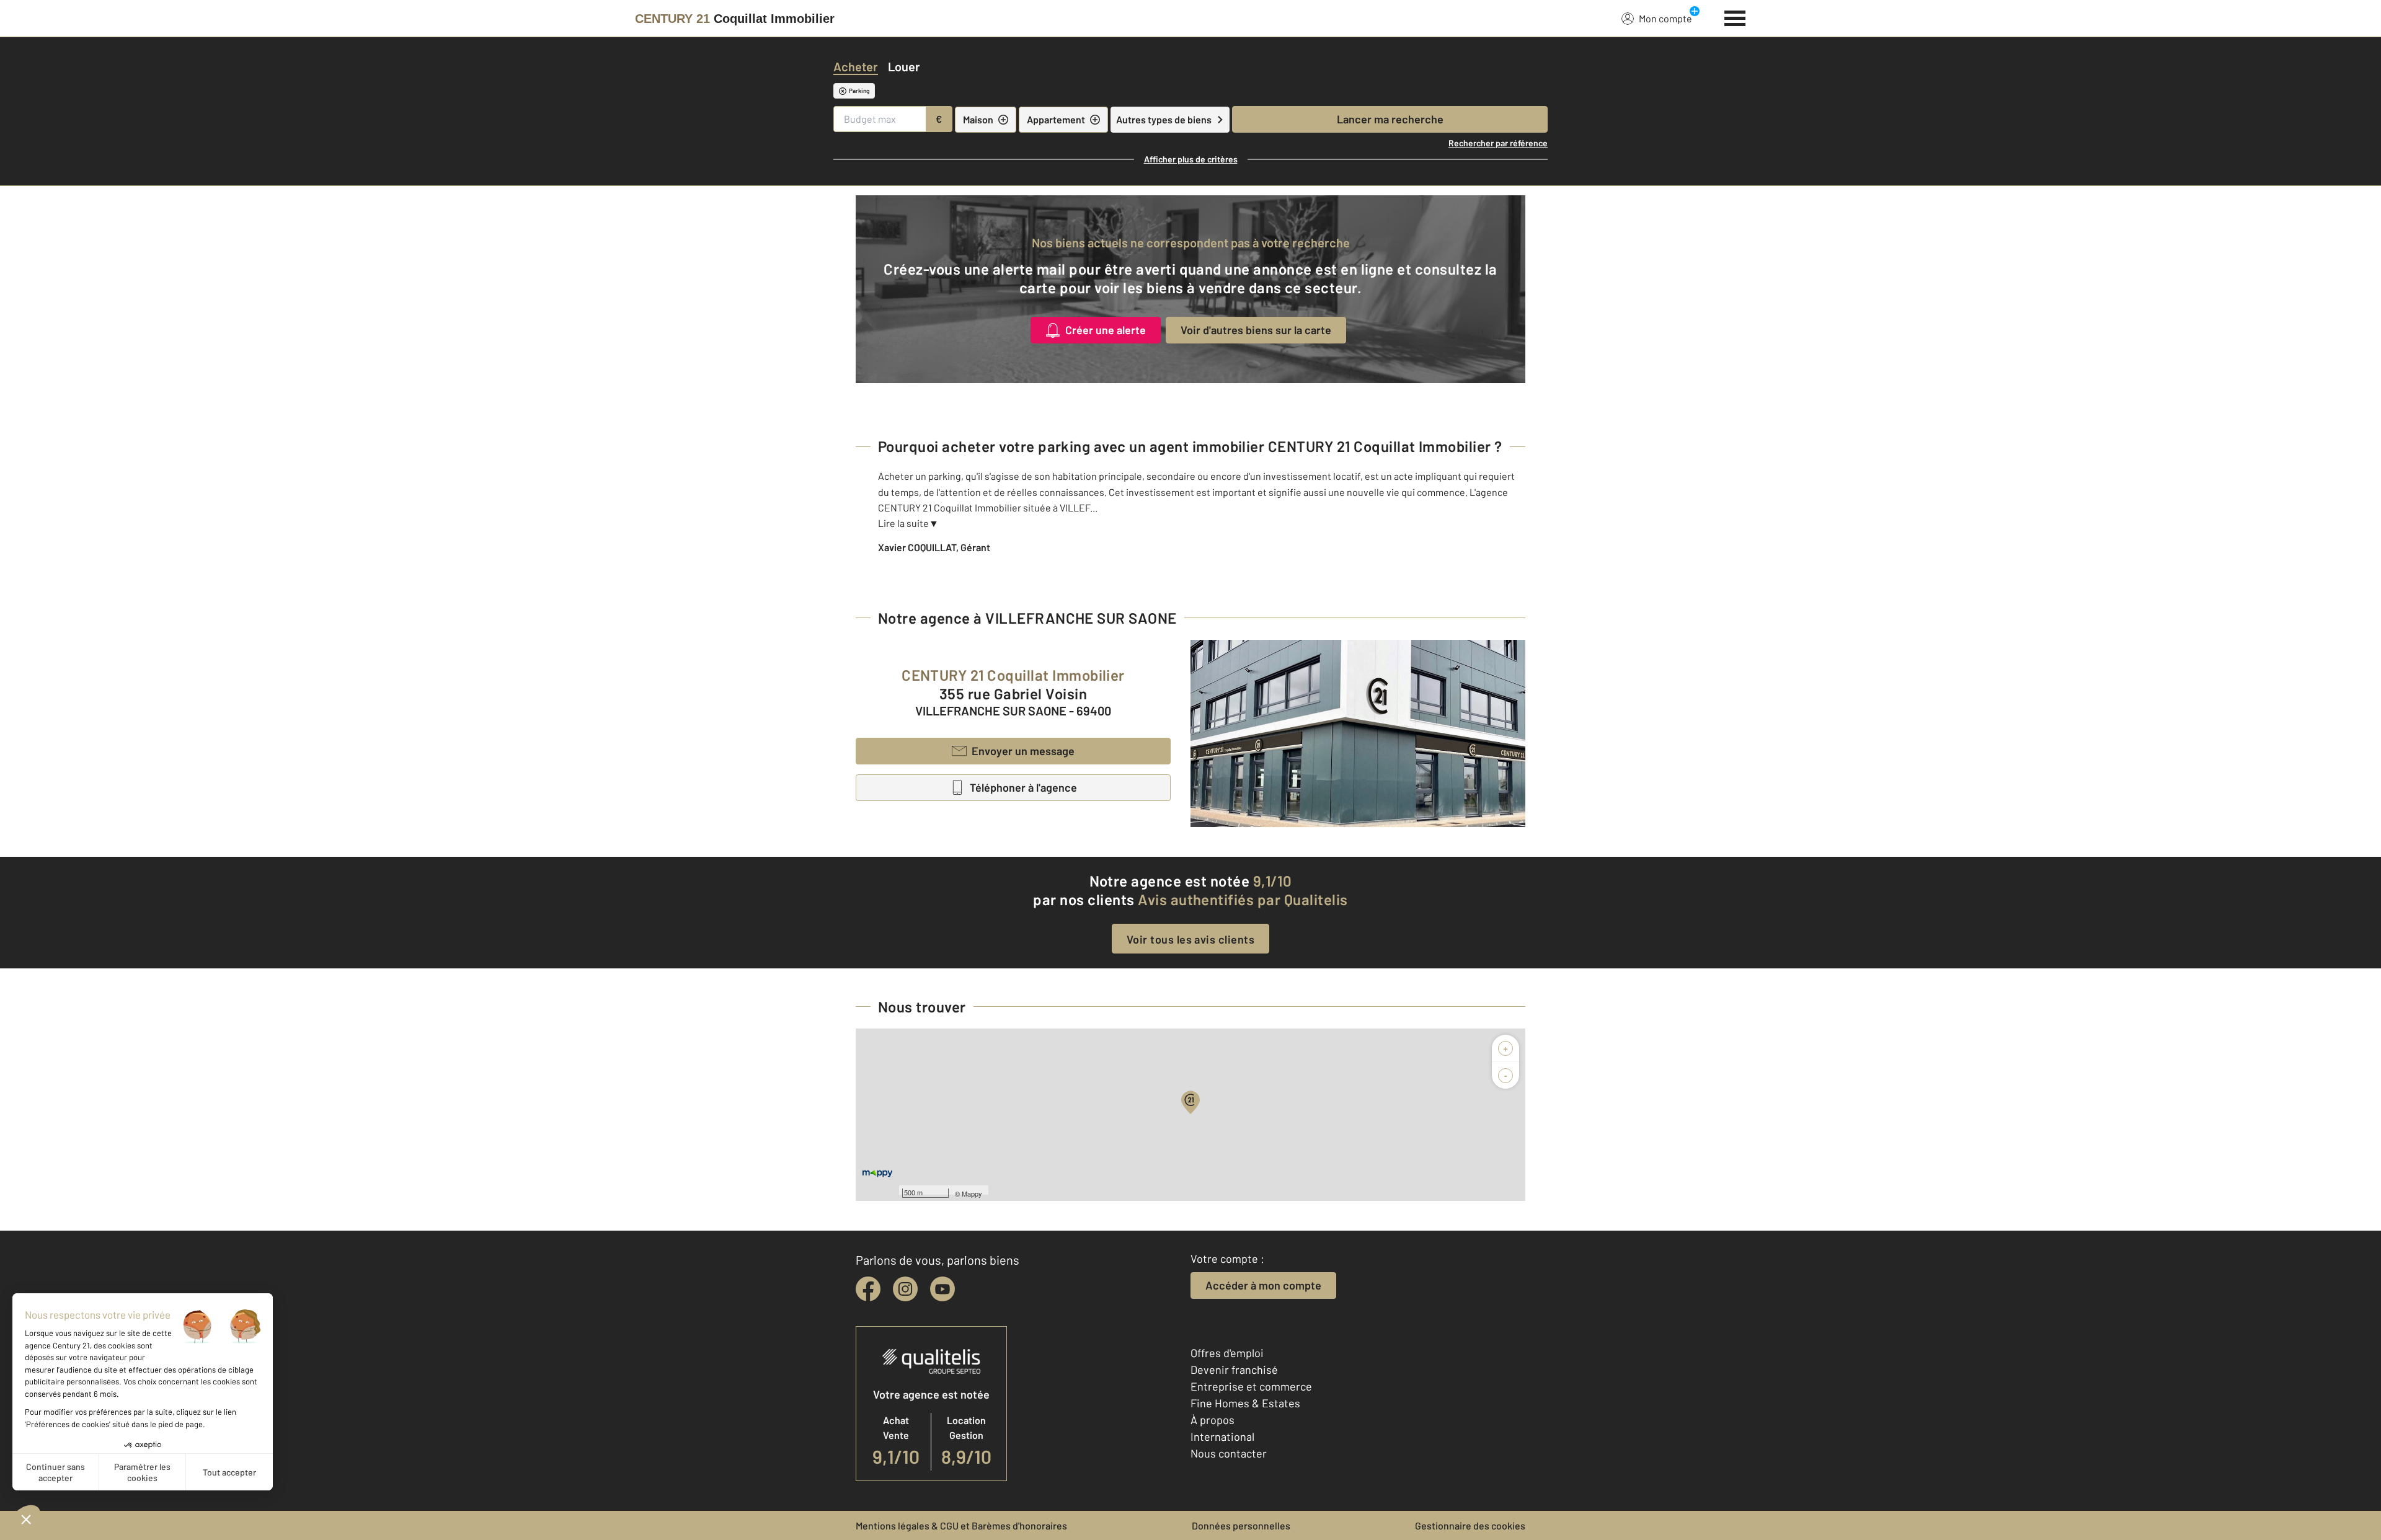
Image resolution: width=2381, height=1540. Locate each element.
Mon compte (1665, 18)
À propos (1213, 1420)
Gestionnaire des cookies (1470, 1525)
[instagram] (905, 1289)
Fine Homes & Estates (1245, 1403)
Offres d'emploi (1227, 1353)
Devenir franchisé (1234, 1370)
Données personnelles (1241, 1525)
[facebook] (868, 1289)
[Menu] (1735, 17)
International (1222, 1436)
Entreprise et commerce (1251, 1386)
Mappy (972, 1193)
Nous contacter (1229, 1453)
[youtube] (942, 1289)
